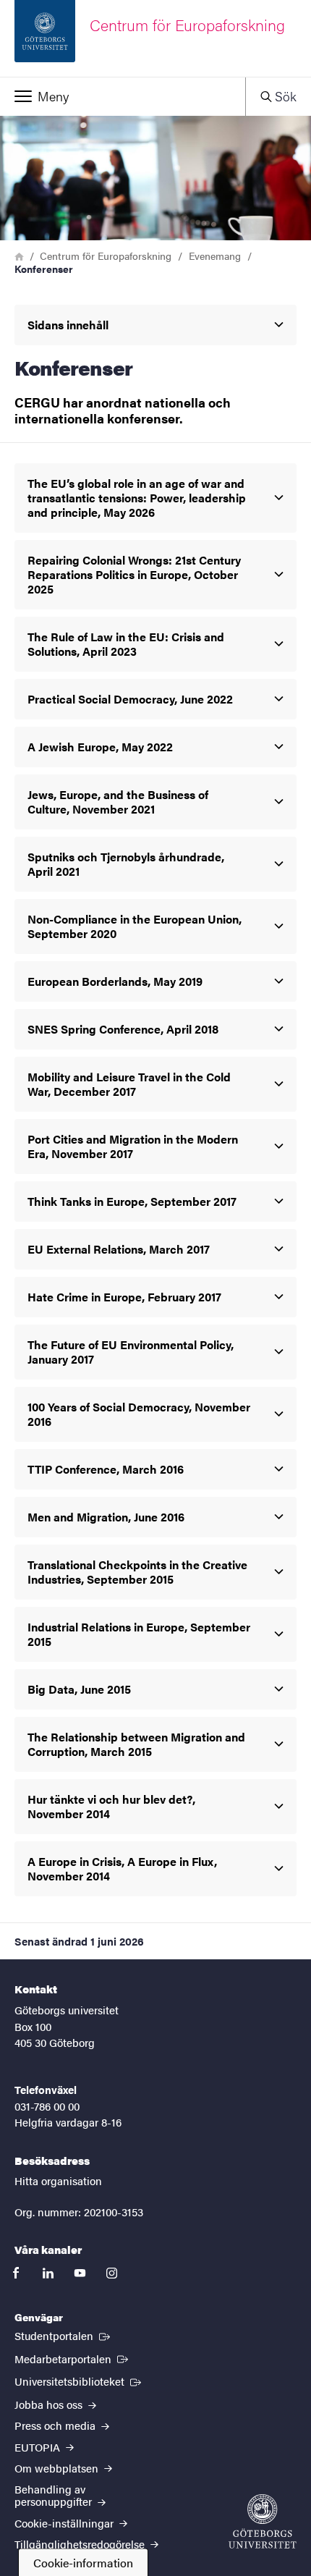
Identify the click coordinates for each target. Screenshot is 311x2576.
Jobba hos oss (50, 2404)
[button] (123, 96)
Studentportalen (64, 2335)
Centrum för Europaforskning (106, 256)
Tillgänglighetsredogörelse (81, 2544)
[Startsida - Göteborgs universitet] (263, 2521)
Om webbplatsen (58, 2468)
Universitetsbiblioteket (79, 2381)
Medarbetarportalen (73, 2358)
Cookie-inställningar (65, 2523)
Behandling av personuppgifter (55, 2495)
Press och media (56, 2425)
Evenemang (215, 256)
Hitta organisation (58, 2180)
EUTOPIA (39, 2447)
